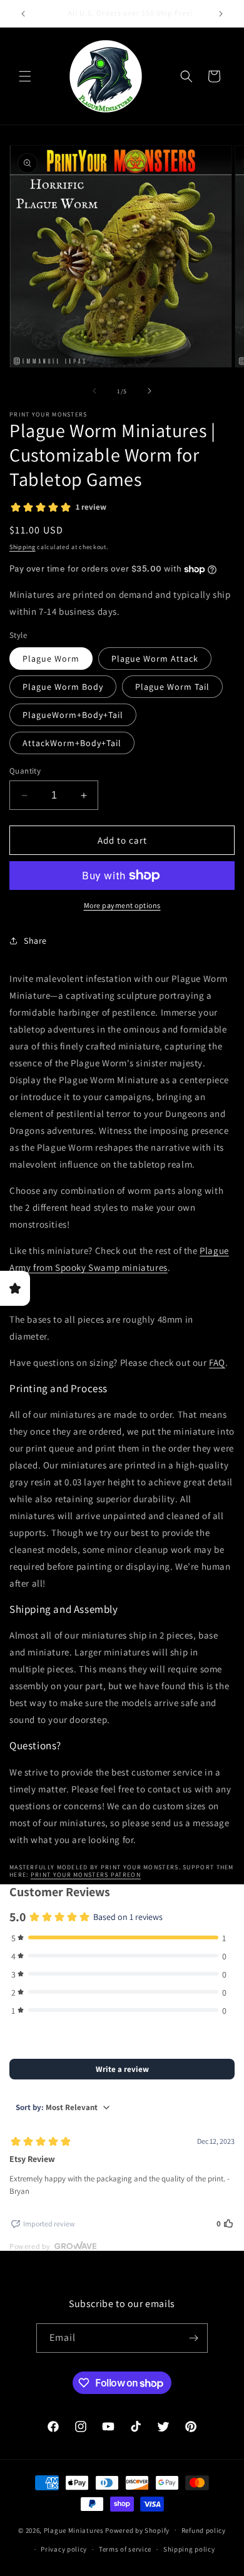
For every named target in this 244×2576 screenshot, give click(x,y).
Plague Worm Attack (155, 659)
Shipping (23, 547)
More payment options (122, 905)
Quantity (25, 771)
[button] (25, 76)
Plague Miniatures (74, 2530)
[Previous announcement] (23, 14)
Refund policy (204, 2530)
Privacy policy (64, 2549)
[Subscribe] (193, 2338)
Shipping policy (189, 2549)
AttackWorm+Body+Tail (72, 743)
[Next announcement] (221, 14)
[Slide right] (150, 391)
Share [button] (35, 941)
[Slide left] (94, 391)
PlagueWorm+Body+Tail (73, 715)
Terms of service (125, 2549)
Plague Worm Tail (172, 687)
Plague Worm (51, 659)
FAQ (217, 1362)
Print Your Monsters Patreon (86, 1875)
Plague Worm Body (63, 687)
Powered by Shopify (137, 2530)
